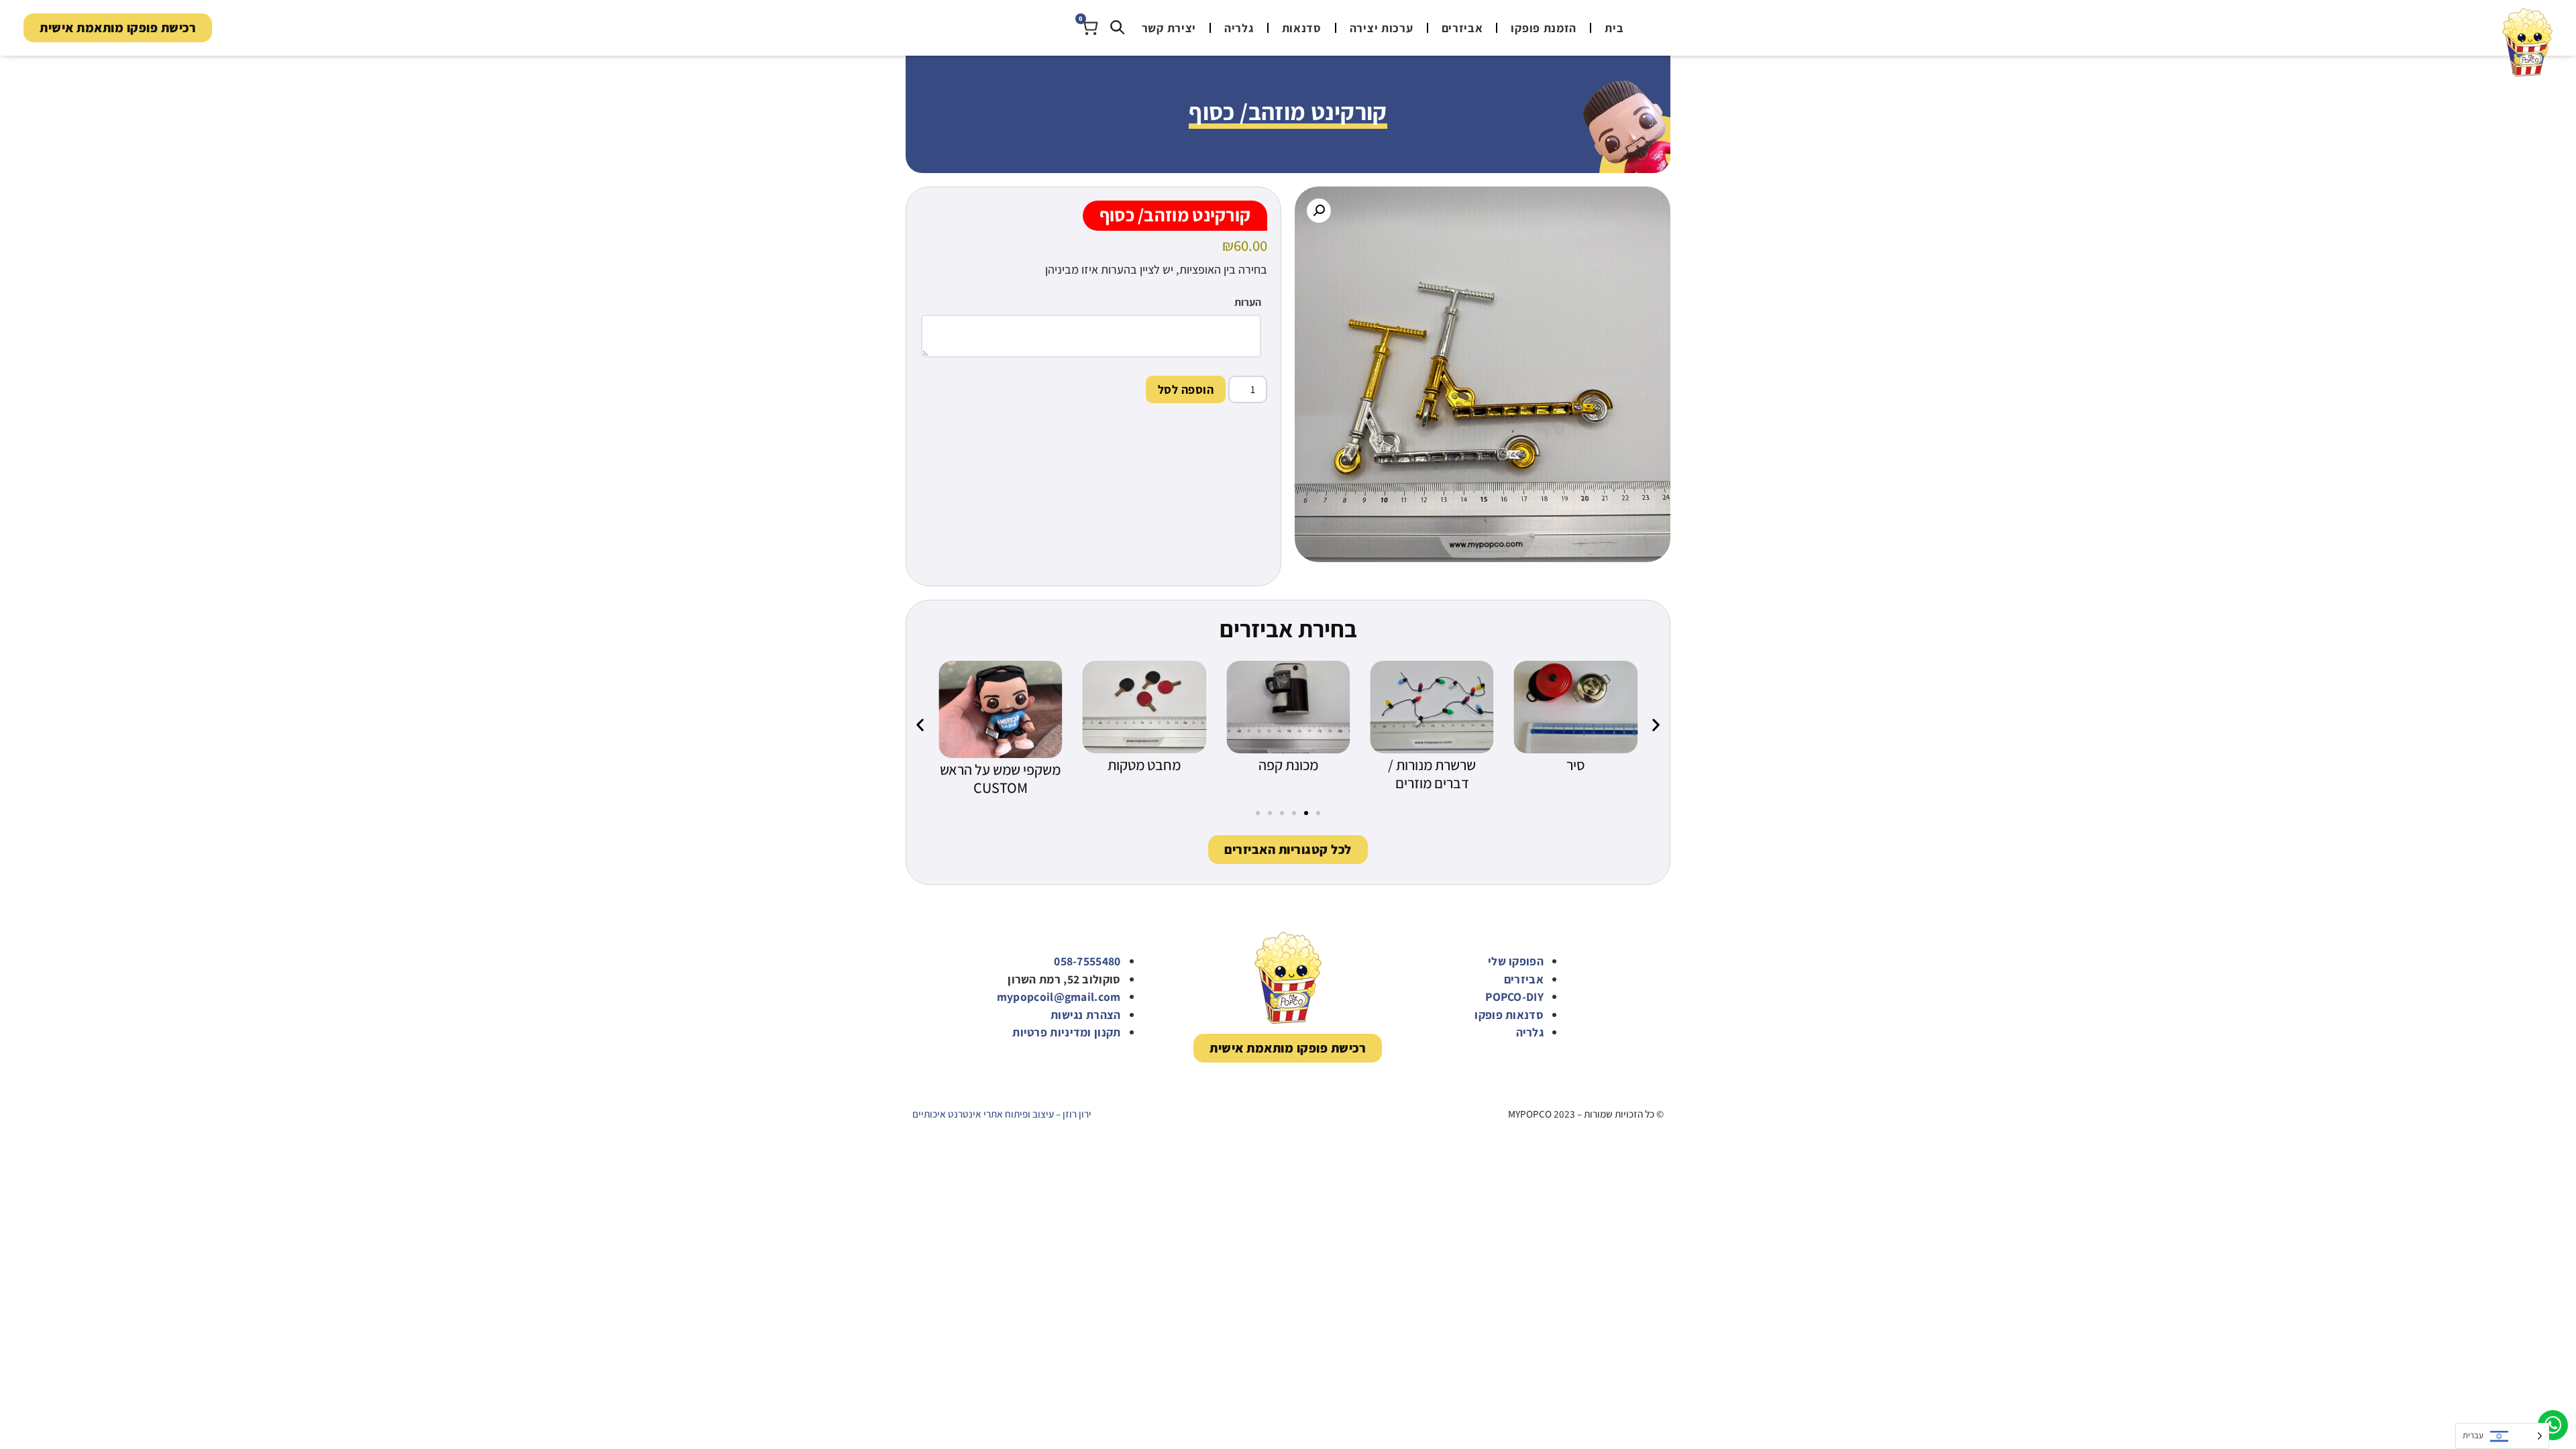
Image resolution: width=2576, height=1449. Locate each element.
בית (1614, 28)
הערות (1248, 303)
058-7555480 (1087, 961)
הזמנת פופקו (1544, 28)
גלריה (1239, 28)
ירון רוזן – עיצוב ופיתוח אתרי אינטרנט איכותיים (1002, 1114)
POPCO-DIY (1514, 997)
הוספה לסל (1186, 389)
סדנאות (1302, 28)
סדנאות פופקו (1509, 1015)
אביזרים (1462, 28)
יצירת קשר (1169, 28)
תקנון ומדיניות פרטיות (1066, 1032)
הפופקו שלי (1516, 961)
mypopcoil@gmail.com (1059, 997)
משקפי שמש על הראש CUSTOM (1000, 779)
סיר (1576, 765)
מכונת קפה (1288, 765)
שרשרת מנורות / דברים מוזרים (1432, 774)
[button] (1319, 211)
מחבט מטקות (1144, 765)
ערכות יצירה (1382, 28)
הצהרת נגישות (1086, 1015)
